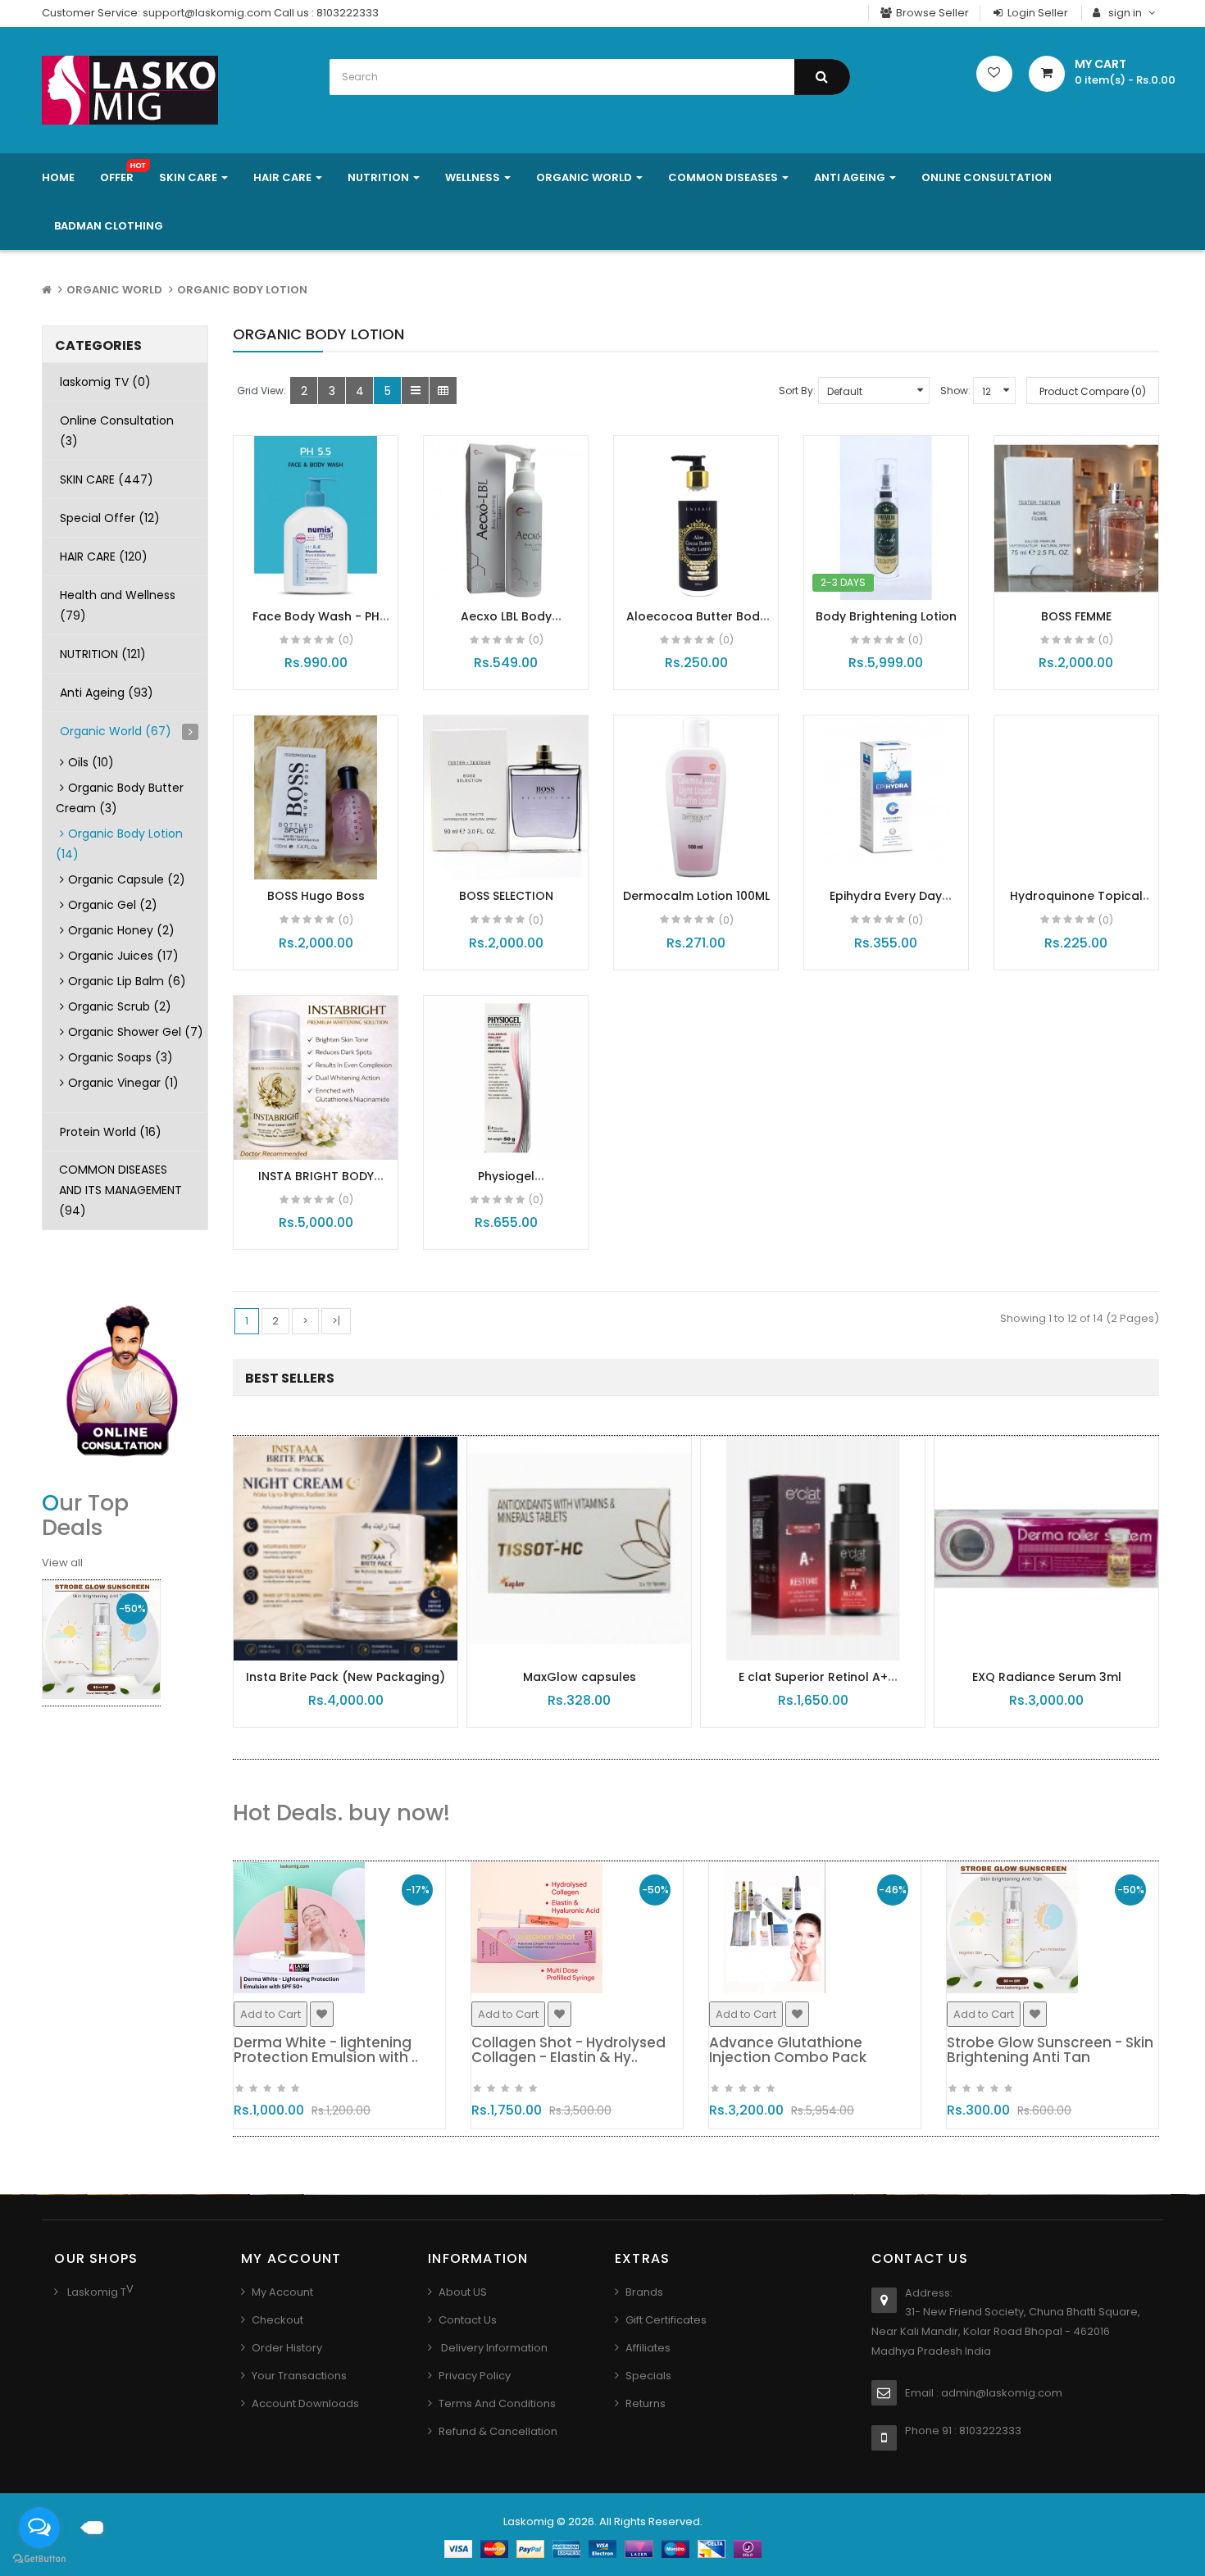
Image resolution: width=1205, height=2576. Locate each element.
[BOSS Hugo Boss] (316, 797)
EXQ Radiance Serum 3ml (1047, 1677)
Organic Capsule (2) (127, 879)
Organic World (114, 290)
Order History (287, 2348)
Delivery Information (493, 2348)
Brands (644, 2292)
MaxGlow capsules (580, 1677)
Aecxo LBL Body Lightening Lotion (506, 624)
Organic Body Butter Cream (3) (120, 798)
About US (463, 2292)
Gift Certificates (666, 2320)
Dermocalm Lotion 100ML (696, 896)
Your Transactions (299, 2376)
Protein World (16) (111, 1132)
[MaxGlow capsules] (579, 1548)
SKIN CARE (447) (107, 479)
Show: (955, 391)
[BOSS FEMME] (1076, 518)
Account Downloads (305, 2403)
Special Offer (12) (110, 518)
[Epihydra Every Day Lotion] (886, 797)
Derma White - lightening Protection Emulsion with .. (326, 2050)
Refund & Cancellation (498, 2431)
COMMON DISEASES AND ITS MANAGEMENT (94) (120, 1190)
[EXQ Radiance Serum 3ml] (1046, 1548)
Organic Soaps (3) (120, 1057)
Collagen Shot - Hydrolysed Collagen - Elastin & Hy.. (568, 2050)
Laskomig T (95, 2292)
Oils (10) (91, 762)
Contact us (468, 2320)
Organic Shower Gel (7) (136, 1032)
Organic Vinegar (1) (123, 1083)
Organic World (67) (116, 731)
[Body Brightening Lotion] (886, 518)
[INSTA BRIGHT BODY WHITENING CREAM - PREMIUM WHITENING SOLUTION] (316, 1078)
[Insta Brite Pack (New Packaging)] (346, 1548)
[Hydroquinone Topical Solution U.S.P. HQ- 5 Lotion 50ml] (1076, 797)
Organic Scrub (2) (120, 1006)
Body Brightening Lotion (886, 616)
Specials (648, 2376)
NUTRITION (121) (103, 654)
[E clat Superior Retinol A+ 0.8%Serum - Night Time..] (813, 1548)
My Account (282, 2292)
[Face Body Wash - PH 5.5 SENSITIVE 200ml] (316, 518)
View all (62, 1563)
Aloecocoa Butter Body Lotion (696, 624)
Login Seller (1037, 13)
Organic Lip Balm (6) (127, 981)
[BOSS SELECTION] (506, 797)
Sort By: (797, 391)
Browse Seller (931, 13)
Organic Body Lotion (242, 290)
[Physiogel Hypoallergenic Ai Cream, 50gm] (506, 1078)
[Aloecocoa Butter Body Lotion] (696, 518)
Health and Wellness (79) (118, 605)
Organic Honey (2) (121, 930)
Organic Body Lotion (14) (119, 844)
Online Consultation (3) (117, 431)
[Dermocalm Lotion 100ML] (696, 797)
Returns (646, 2403)
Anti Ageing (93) (107, 693)
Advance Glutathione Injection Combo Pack (788, 2050)
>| (336, 1321)
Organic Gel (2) (113, 905)
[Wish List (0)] (994, 74)
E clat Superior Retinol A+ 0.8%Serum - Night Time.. (813, 1685)
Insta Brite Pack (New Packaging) (346, 1677)
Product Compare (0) (1093, 391)
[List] (415, 391)
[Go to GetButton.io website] (39, 2559)
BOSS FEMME (1076, 616)
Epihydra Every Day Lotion (886, 904)
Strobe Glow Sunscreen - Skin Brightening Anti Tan (1050, 2050)
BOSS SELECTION (506, 896)
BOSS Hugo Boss (316, 896)
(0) (346, 640)
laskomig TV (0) (105, 382)
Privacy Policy (475, 2376)
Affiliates (648, 2348)
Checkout (277, 2320)
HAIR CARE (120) (104, 557)
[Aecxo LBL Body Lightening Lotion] (506, 518)
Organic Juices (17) (123, 956)
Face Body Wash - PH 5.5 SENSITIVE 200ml (316, 624)
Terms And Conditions (497, 2403)
